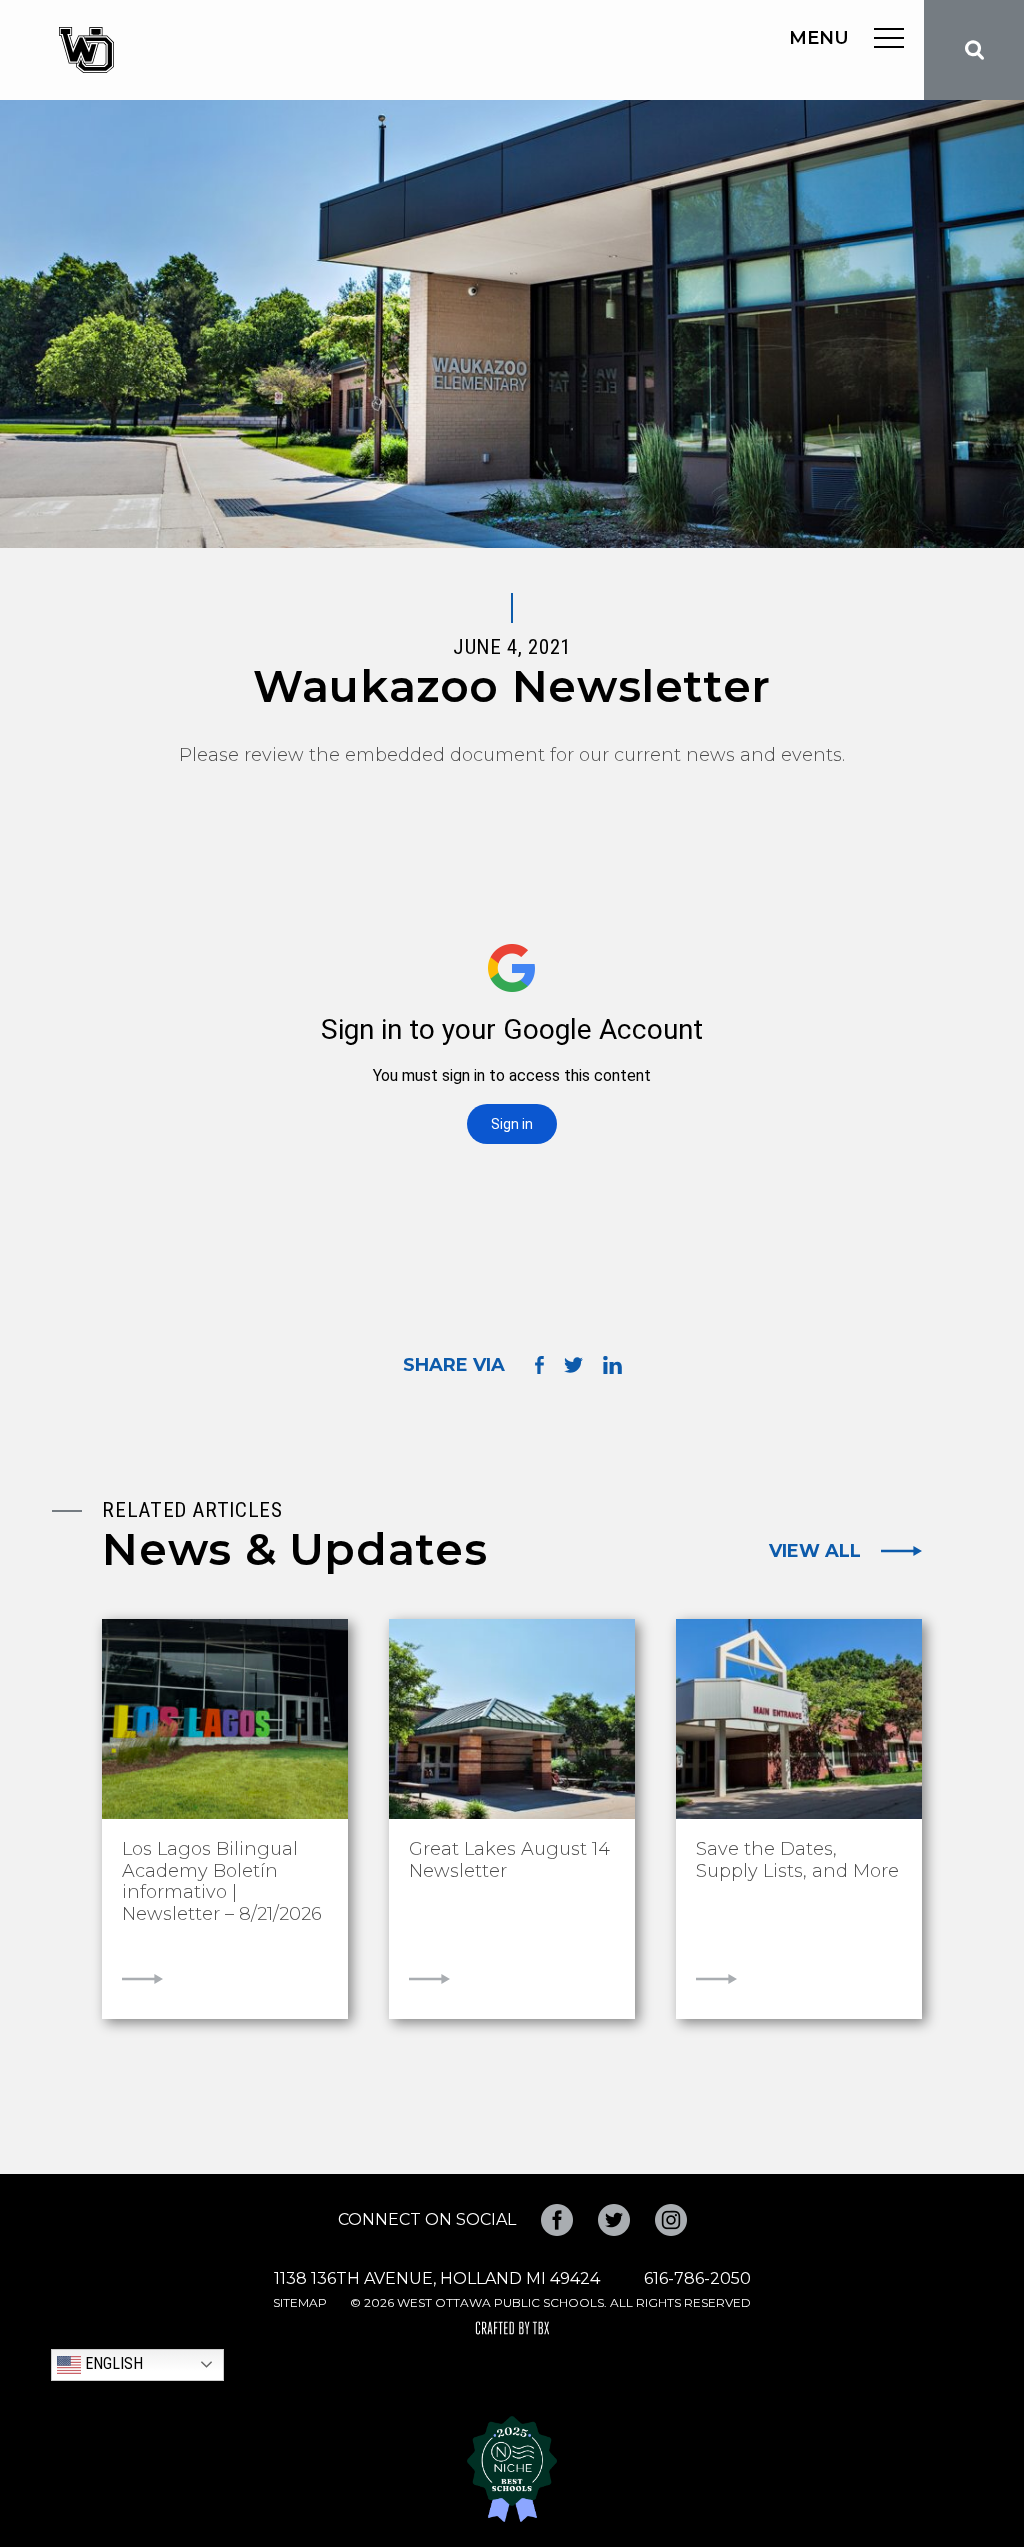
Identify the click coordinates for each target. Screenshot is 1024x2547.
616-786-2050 (697, 2278)
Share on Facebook (539, 1364)
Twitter (614, 2220)
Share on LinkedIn (612, 1365)
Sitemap (300, 2302)
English (112, 2363)
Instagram (671, 2220)
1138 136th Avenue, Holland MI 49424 (437, 2278)
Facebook (557, 2220)
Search (974, 50)
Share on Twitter (573, 1365)
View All (815, 1551)
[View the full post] (225, 1719)
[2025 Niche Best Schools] (512, 2469)
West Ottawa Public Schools (86, 50)
